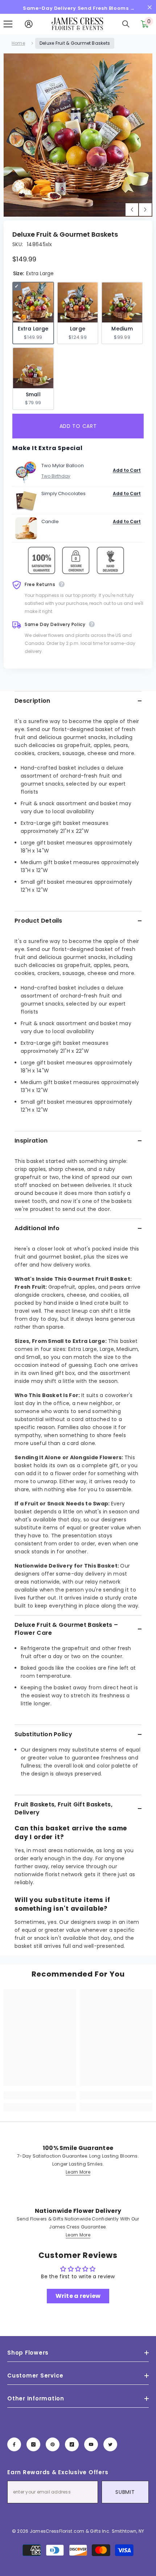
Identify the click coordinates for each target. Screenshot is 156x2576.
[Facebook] (14, 2444)
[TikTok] (72, 2444)
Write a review (78, 2296)
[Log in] (29, 24)
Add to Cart (127, 470)
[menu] (8, 24)
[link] (40, 2095)
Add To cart (79, 426)
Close (150, 7)
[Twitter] (110, 2444)
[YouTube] (91, 2444)
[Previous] (132, 210)
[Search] (126, 24)
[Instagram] (33, 2444)
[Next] (145, 210)
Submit (125, 2492)
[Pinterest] (53, 2444)
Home (18, 43)
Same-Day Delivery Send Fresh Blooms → (79, 8)
